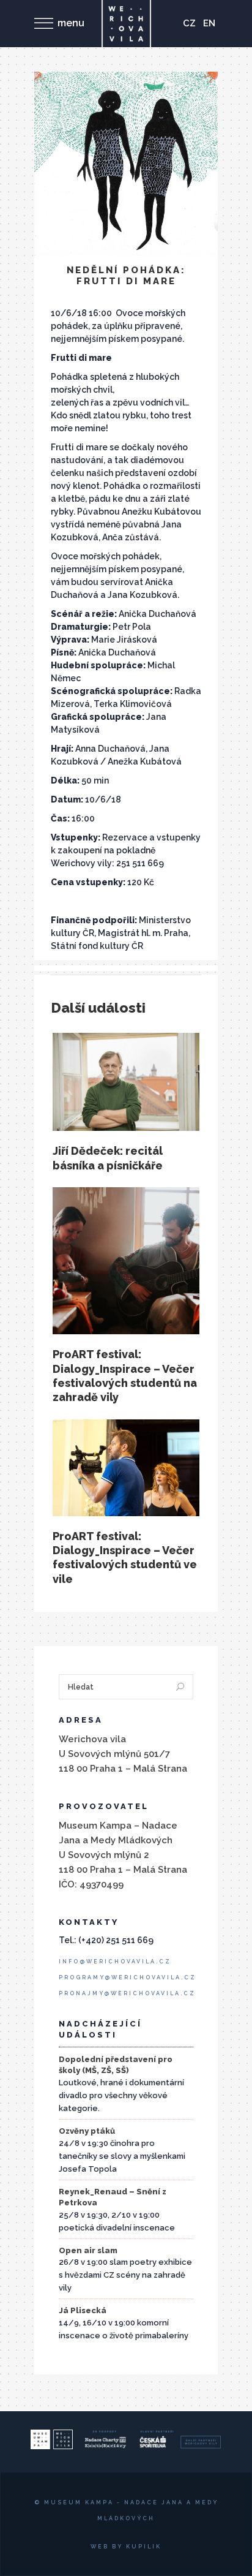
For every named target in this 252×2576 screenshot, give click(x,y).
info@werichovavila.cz (115, 1962)
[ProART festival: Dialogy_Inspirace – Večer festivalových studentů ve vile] (126, 1468)
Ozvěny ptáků (87, 2131)
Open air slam (88, 2250)
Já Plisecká (83, 2310)
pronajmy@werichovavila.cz (127, 1993)
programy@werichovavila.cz (128, 1977)
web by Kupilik (126, 2547)
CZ (189, 23)
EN (209, 23)
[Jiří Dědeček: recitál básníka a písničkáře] (126, 1082)
